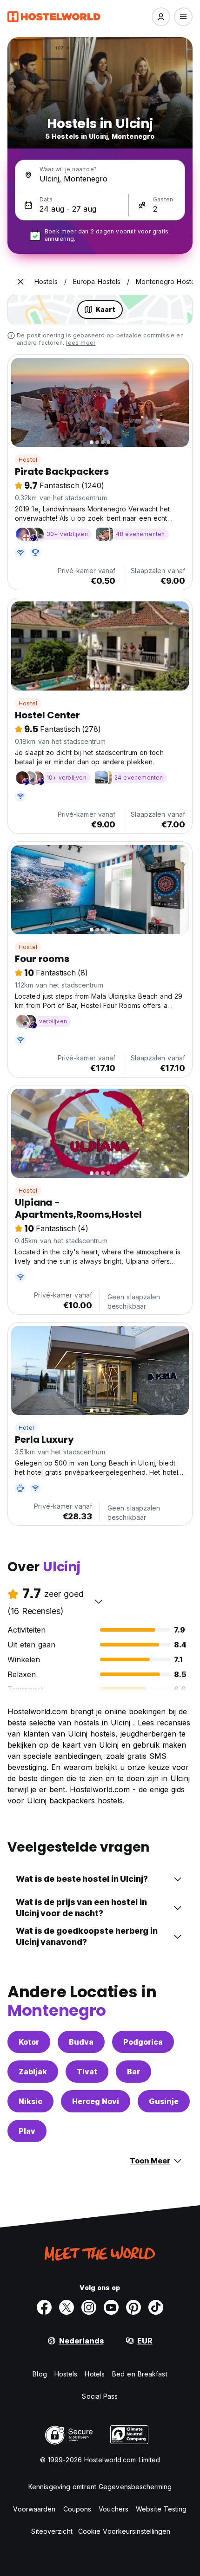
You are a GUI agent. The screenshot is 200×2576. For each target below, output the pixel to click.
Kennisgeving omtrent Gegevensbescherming (100, 2487)
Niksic (30, 2101)
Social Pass (100, 2396)
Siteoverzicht (52, 2531)
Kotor (29, 2042)
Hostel (28, 460)
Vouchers (113, 2509)
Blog (40, 2374)
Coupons (77, 2509)
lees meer (81, 343)
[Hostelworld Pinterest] (133, 2307)
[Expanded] (20, 282)
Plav (27, 2131)
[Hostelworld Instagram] (89, 2307)
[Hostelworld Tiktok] (156, 2307)
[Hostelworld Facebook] (44, 2307)
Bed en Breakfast (140, 2374)
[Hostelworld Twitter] (67, 2307)
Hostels (66, 2374)
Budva (81, 2042)
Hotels (95, 2374)
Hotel (26, 1428)
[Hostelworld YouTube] (111, 2307)
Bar (133, 2072)
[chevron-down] (99, 1601)
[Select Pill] (161, 17)
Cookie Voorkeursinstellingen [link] (124, 2531)
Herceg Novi (96, 2101)
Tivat (87, 2072)
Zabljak (33, 2072)
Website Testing (161, 2509)
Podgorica (143, 2042)
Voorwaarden (34, 2509)
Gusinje (164, 2101)
